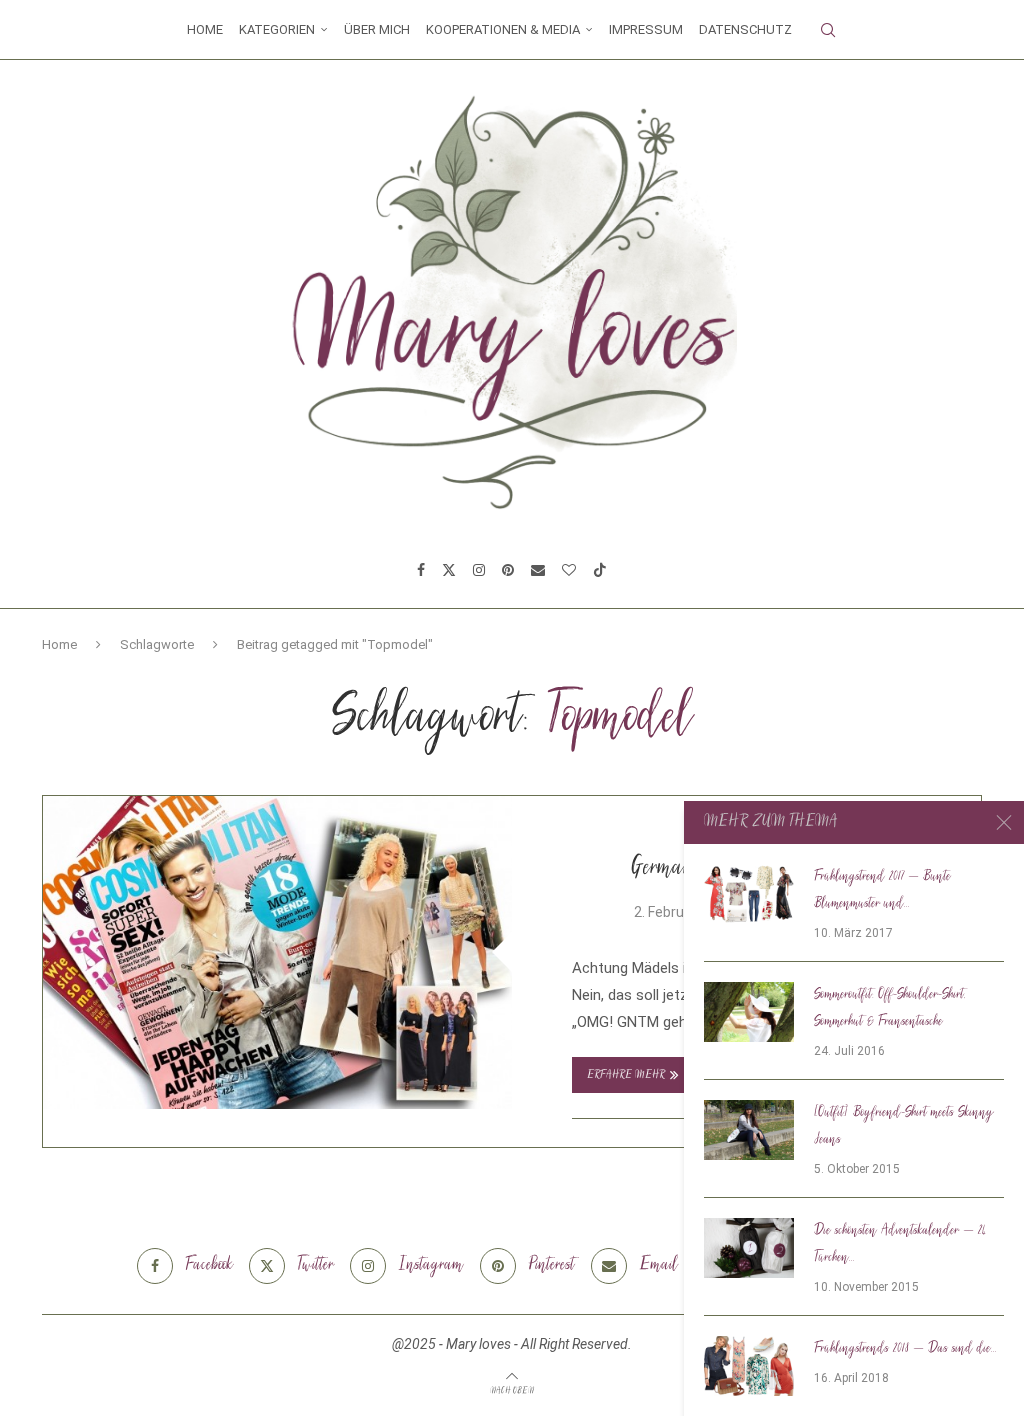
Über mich (377, 29)
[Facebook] (421, 570)
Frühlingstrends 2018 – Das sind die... (905, 1349)
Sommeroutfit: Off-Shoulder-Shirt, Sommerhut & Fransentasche (890, 1008)
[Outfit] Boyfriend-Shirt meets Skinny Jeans (904, 1126)
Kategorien (277, 29)
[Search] (828, 30)
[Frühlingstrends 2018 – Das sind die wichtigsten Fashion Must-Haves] (749, 1366)
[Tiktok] (600, 570)
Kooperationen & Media (503, 29)
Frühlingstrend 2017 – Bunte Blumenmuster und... (882, 890)
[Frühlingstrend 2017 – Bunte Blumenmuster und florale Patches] (749, 894)
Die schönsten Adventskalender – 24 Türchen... (900, 1244)
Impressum (646, 29)
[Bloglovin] (569, 570)
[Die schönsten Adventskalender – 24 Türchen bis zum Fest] (749, 1248)
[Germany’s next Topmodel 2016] (277, 952)
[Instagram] (479, 570)
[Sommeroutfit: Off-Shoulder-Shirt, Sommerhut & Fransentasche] (749, 1012)
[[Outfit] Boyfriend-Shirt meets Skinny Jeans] (749, 1130)
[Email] (538, 570)
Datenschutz (745, 29)
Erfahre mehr (626, 1075)
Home (205, 29)
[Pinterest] (508, 570)
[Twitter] (449, 570)
